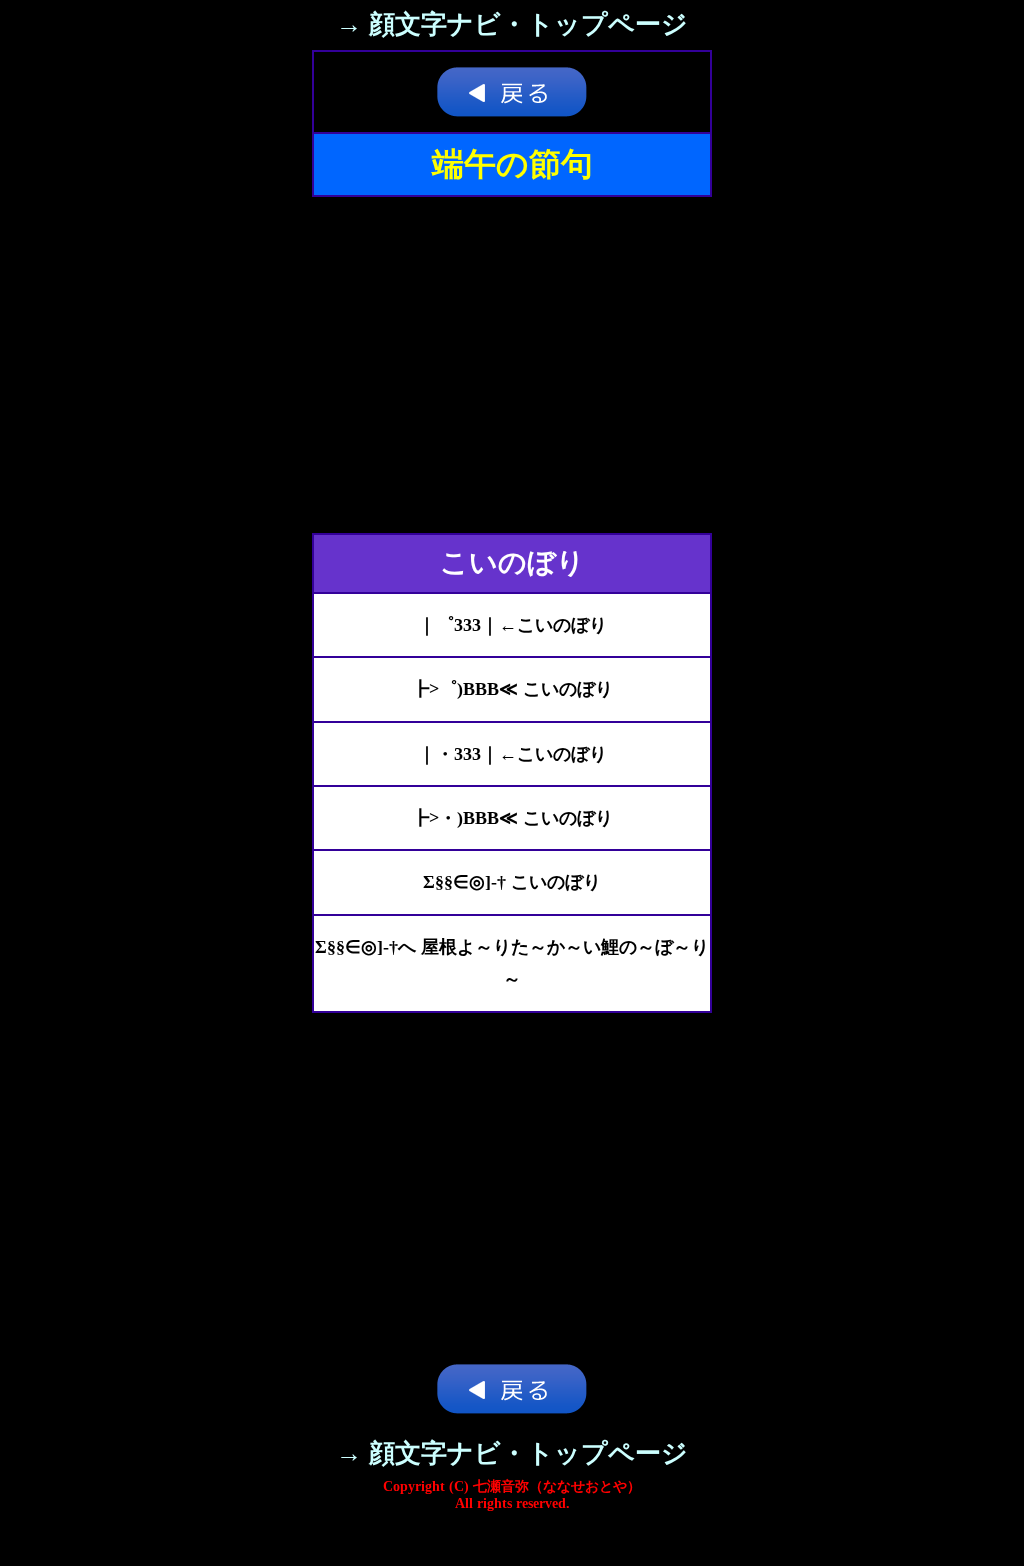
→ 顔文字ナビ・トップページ (512, 24)
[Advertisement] (512, 365)
